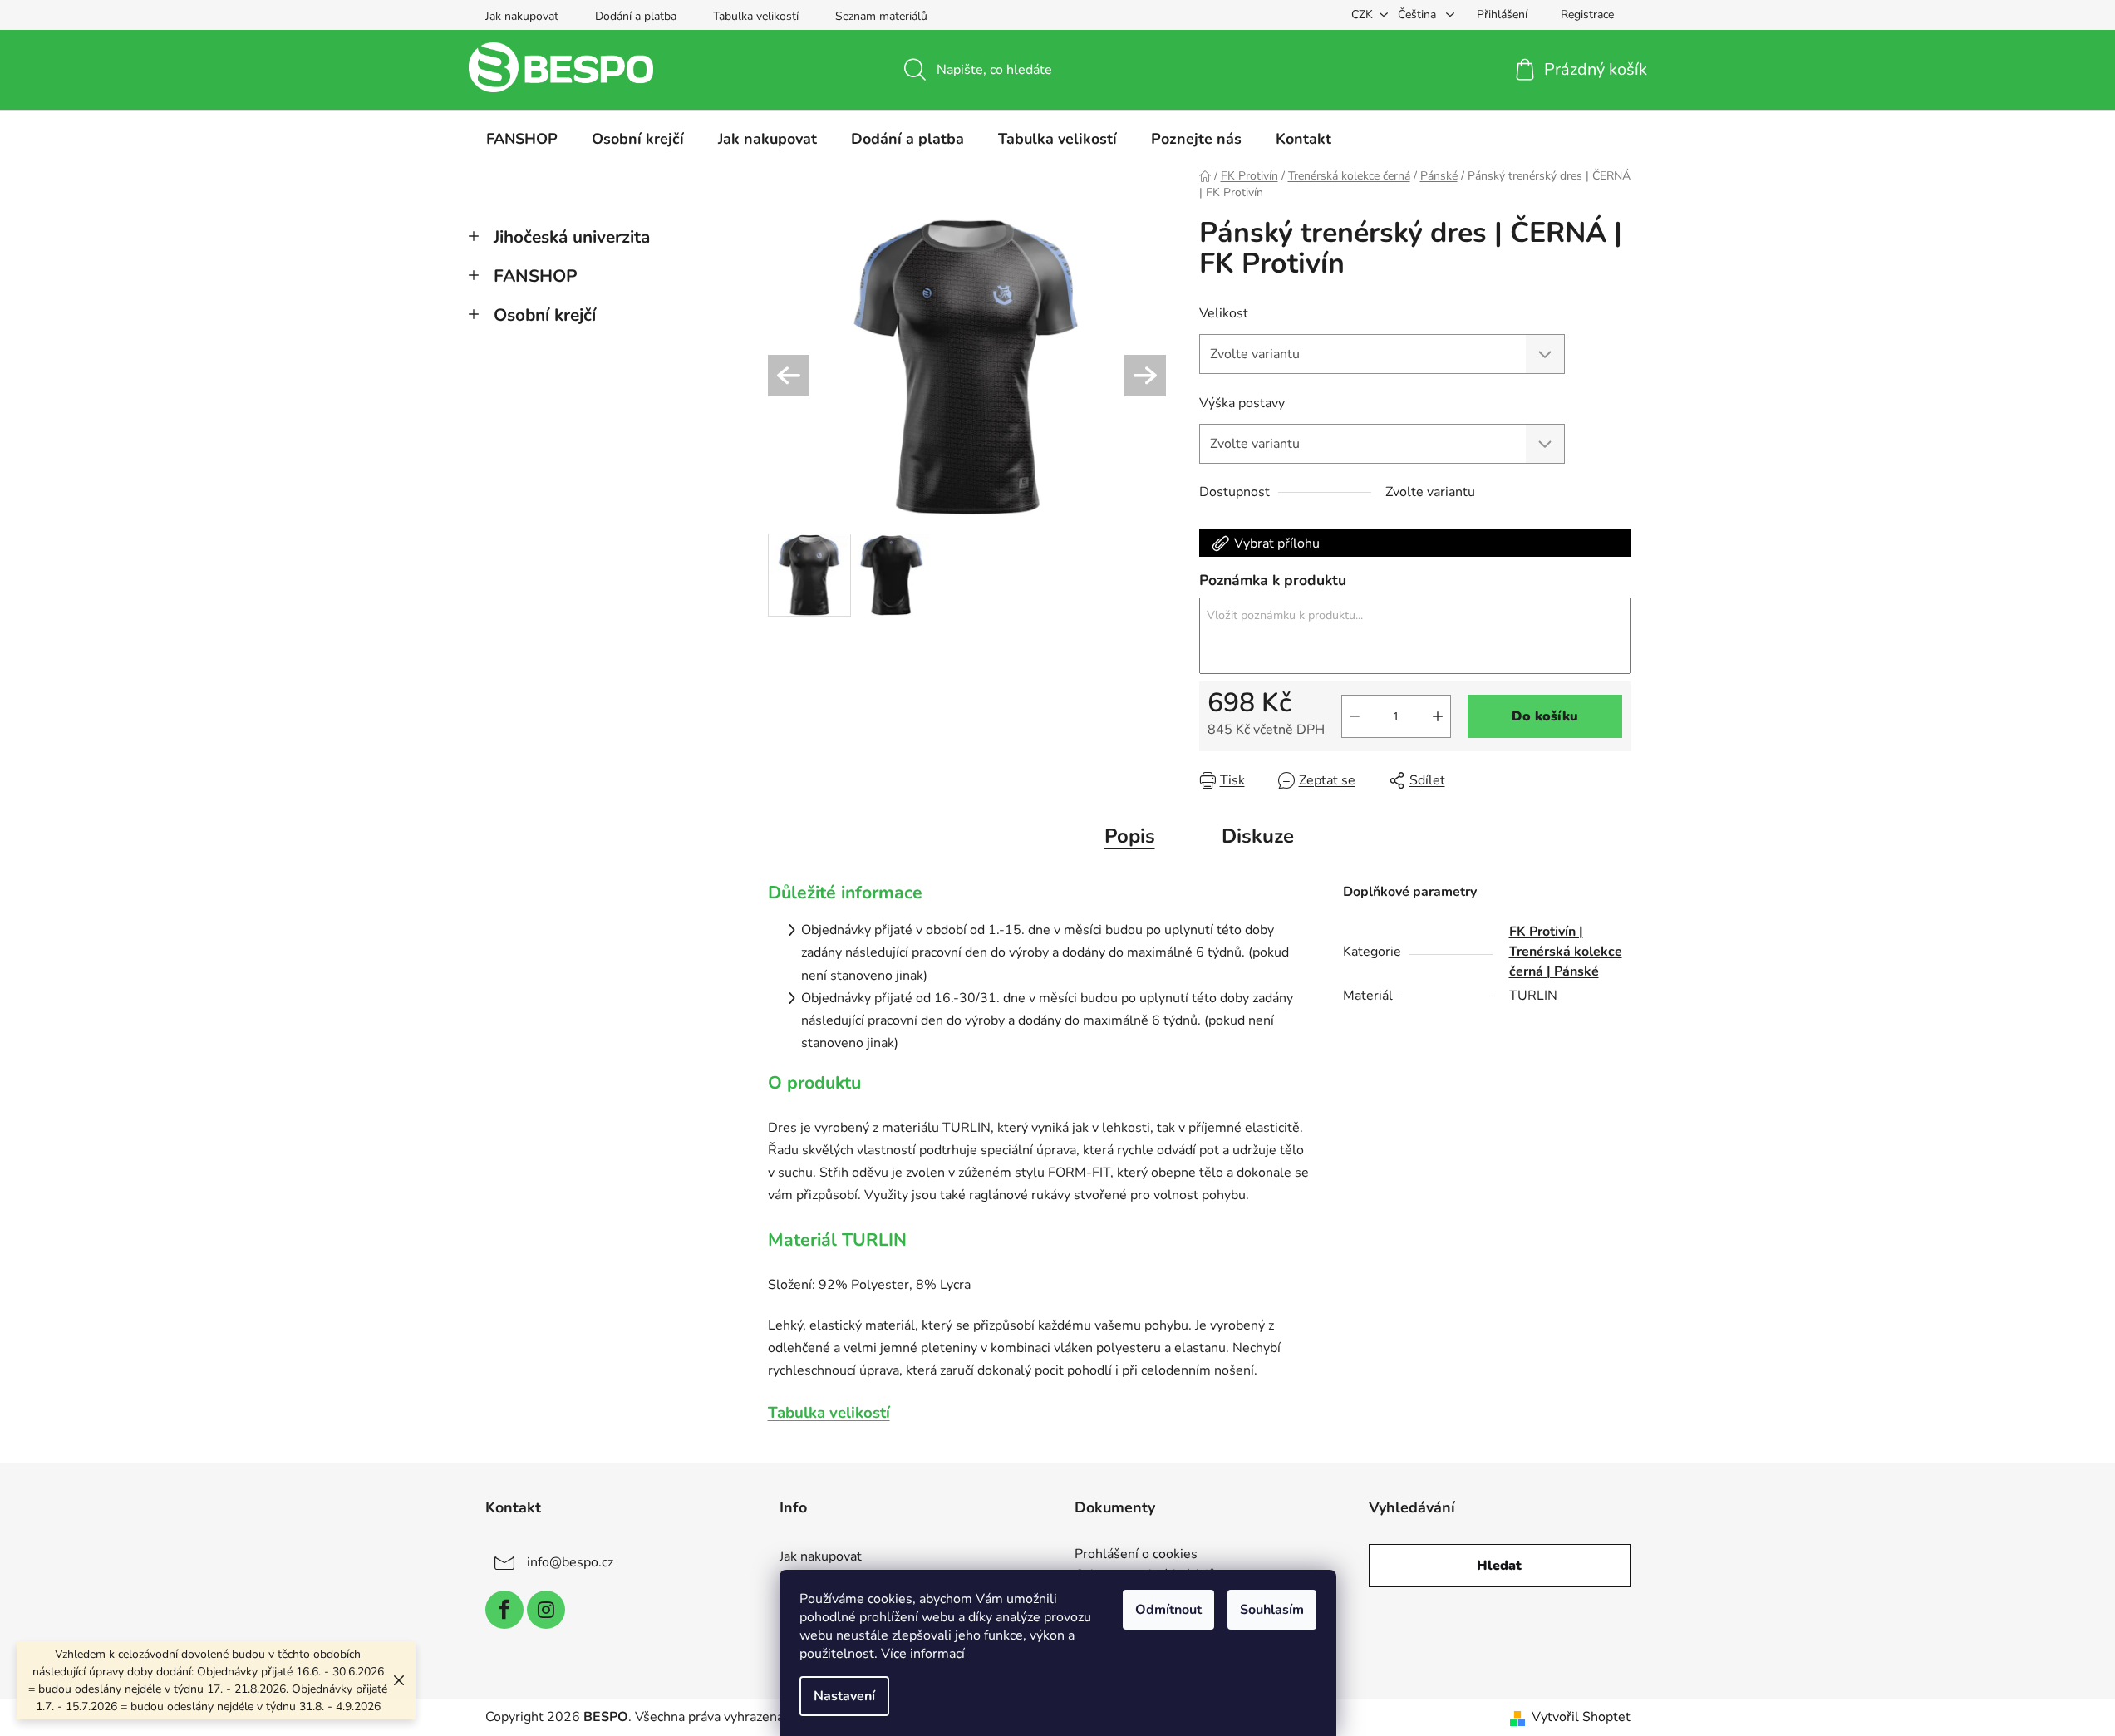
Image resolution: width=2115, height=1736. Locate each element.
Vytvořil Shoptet (1581, 1717)
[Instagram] (546, 1610)
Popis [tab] (1130, 836)
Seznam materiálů (881, 16)
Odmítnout (1168, 1610)
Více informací (923, 1654)
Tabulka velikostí (756, 16)
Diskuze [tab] (1258, 836)
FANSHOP (536, 276)
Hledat (1499, 1566)
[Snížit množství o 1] (1355, 716)
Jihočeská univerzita (572, 237)
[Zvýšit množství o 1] (1438, 716)
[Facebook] (504, 1610)
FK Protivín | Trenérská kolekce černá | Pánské (1566, 952)
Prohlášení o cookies (1136, 1555)
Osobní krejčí (545, 315)
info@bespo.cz (570, 1562)
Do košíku (1545, 716)
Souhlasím (1272, 1610)
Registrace (1587, 15)
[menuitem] (522, 139)
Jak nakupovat (522, 16)
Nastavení (844, 1696)
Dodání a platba (636, 16)
